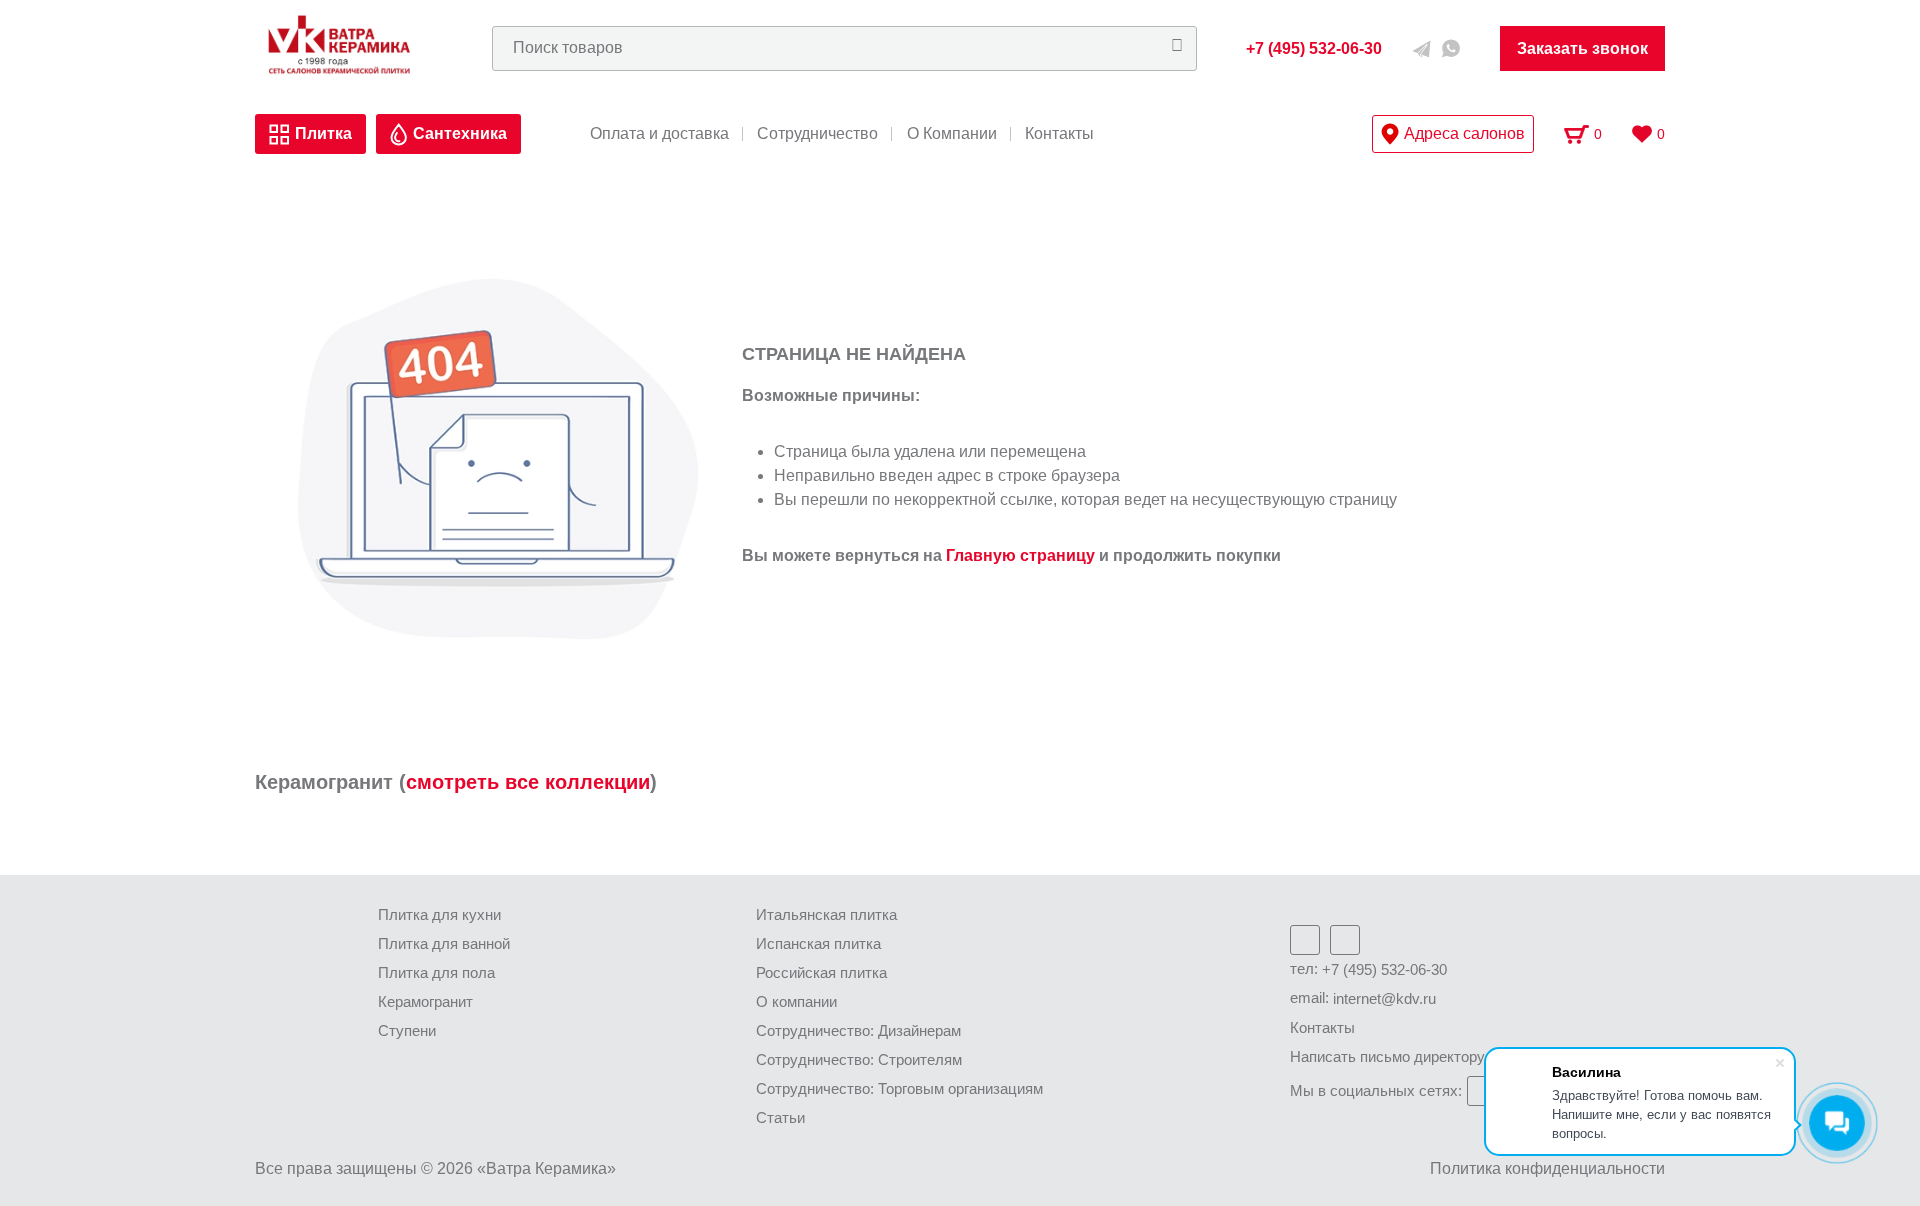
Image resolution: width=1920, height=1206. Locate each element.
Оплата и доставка (659, 134)
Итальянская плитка (826, 914)
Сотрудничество (817, 134)
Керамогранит (425, 1001)
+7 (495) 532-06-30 (1384, 969)
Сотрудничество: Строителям (859, 1059)
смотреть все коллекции (528, 782)
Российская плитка (821, 972)
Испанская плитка (818, 943)
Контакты (1059, 134)
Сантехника (460, 133)
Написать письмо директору (1387, 1056)
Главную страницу (1020, 555)
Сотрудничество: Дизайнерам (858, 1030)
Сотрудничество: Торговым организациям (899, 1088)
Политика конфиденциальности (1547, 1168)
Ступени (407, 1030)
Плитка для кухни (439, 914)
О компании (796, 1001)
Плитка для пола (436, 972)
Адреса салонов (1464, 133)
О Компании (952, 134)
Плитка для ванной (444, 943)
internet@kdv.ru (1384, 998)
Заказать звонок (1582, 48)
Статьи (780, 1117)
